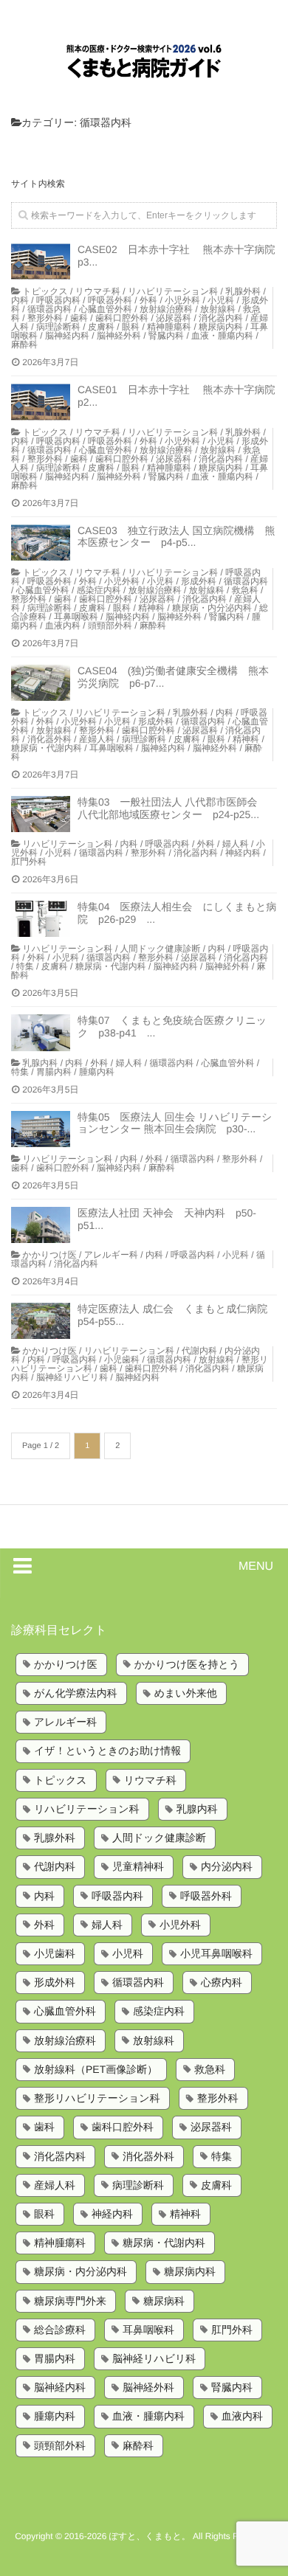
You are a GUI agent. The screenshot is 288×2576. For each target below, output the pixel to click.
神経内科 (243, 853)
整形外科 (45, 318)
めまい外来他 (186, 1693)
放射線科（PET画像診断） (96, 2069)
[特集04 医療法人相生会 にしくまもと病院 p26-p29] (41, 919)
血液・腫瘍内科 (222, 336)
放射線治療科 (166, 309)
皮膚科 (101, 327)
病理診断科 (58, 327)
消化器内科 (221, 318)
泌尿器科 (174, 318)
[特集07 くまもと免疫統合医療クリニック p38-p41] (41, 1032)
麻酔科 (24, 344)
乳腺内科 (40, 1063)
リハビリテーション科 (173, 291)
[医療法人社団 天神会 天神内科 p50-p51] (41, 1225)
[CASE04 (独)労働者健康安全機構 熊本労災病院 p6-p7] (41, 683)
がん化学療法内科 (76, 1693)
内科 (20, 300)
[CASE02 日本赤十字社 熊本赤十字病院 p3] (41, 262)
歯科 (79, 318)
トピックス (45, 291)
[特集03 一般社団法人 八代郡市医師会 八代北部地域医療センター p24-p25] (41, 814)
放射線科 (218, 309)
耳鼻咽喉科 (76, 617)
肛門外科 (29, 862)
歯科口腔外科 (122, 318)
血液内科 (63, 626)
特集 (25, 966)
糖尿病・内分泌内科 (212, 608)
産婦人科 (97, 739)
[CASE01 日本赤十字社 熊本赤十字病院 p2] (41, 402)
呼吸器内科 (58, 300)
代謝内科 (199, 1351)
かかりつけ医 (49, 1255)
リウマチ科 (98, 291)
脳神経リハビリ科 (72, 1377)
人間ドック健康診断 (161, 949)
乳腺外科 (243, 291)
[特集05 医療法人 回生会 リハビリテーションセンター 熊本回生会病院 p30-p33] (41, 1129)
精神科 (151, 608)
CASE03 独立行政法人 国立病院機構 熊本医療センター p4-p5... (176, 537)
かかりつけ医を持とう (187, 1664)
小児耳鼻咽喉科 (216, 1953)
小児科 (221, 300)
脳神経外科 (119, 336)
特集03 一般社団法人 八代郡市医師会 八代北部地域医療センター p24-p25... (172, 808)
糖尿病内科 (221, 327)
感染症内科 (99, 590)
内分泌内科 (227, 1866)
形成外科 (199, 581)
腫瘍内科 (97, 1072)
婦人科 (236, 844)
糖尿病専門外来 (70, 2301)
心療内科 (222, 1982)
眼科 (131, 327)
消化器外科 (49, 739)
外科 (148, 300)
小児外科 (182, 300)
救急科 (245, 590)
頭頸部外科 (110, 626)
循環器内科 (49, 309)
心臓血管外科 (106, 309)
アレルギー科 (111, 1255)
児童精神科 (138, 1866)
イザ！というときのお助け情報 (107, 1751)
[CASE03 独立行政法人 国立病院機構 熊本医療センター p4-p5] (41, 543)
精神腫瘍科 (169, 327)
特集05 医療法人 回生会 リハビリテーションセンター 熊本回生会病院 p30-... (175, 1123)
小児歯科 (122, 1360)
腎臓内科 (166, 336)
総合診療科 (60, 2330)
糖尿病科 (164, 2301)
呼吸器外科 (110, 300)
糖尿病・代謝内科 (47, 748)
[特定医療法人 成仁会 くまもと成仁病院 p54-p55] (41, 1321)
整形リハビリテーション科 (97, 2098)
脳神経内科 (67, 336)
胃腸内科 (54, 1072)
